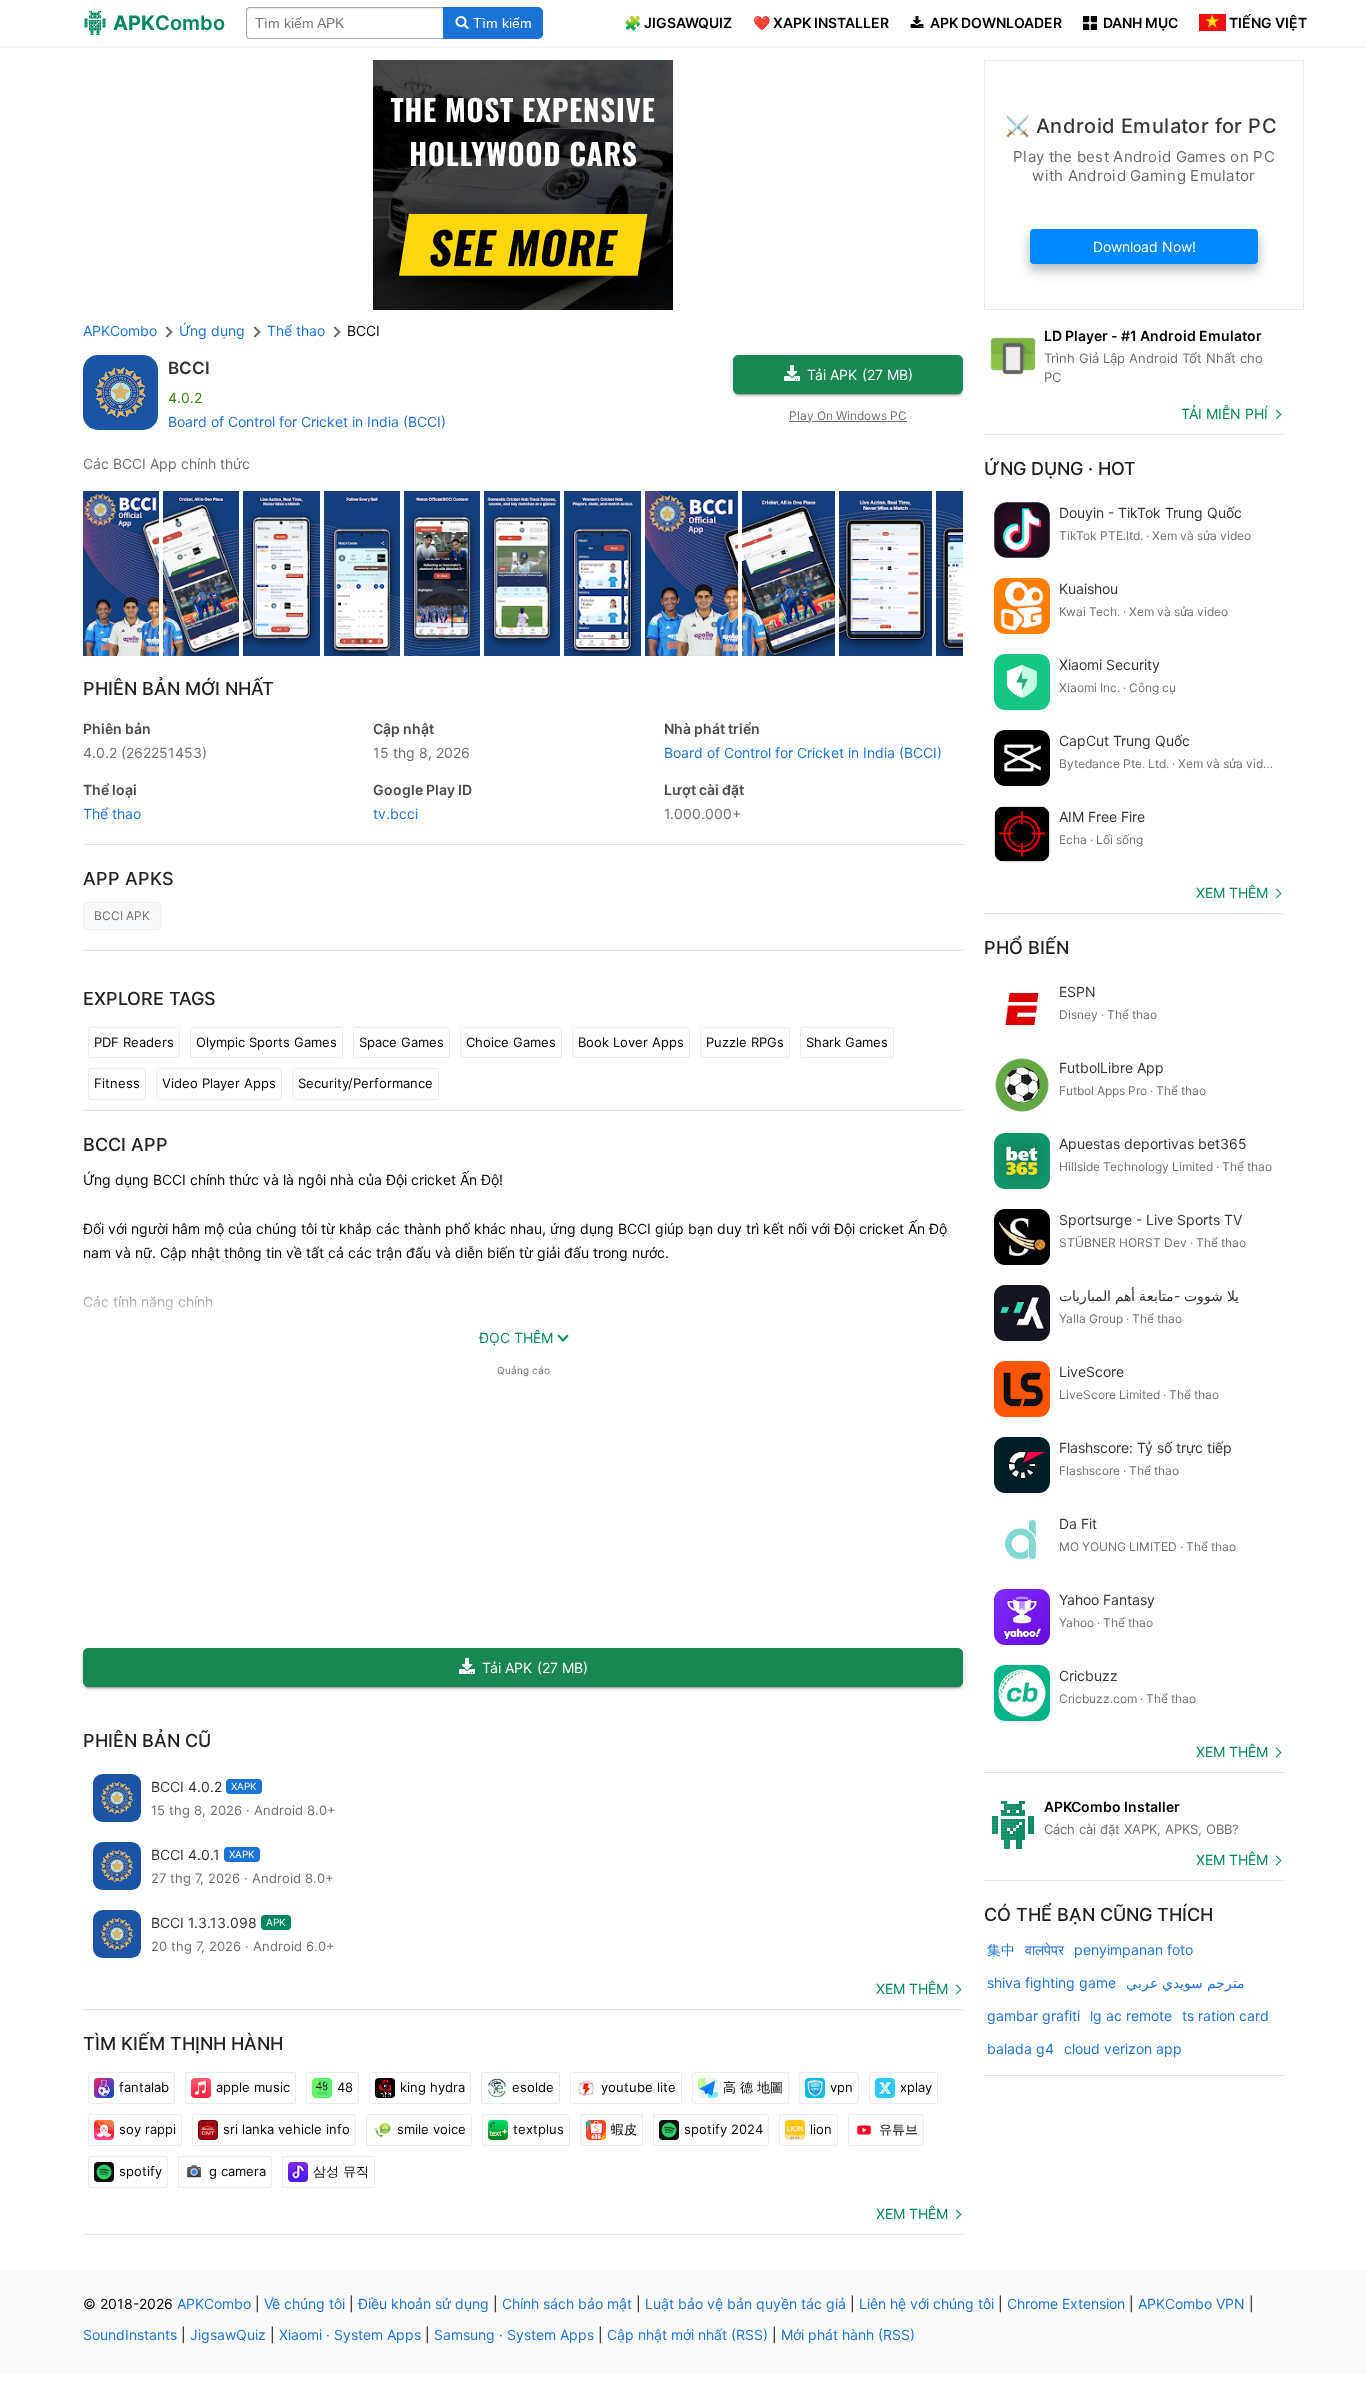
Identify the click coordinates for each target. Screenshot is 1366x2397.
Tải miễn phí (1224, 413)
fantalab (144, 2087)
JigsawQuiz (228, 2334)
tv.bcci (395, 813)
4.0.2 (145, 752)
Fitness (117, 1083)
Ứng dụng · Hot (1060, 468)
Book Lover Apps (631, 1042)
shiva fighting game (1051, 1982)
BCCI (189, 368)
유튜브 (898, 2129)
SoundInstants (130, 2334)
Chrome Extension (1066, 2303)
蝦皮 (624, 2129)
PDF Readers (134, 1042)
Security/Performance (365, 1083)
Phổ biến (1026, 947)
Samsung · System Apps (514, 2334)
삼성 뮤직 (341, 2171)
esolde (533, 2087)
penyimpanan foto (1133, 1949)
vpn (841, 2087)
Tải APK (860, 374)
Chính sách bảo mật (567, 2303)
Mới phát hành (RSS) (848, 2334)
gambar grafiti (1033, 2015)
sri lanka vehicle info (286, 2129)
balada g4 (1020, 2048)
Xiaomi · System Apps (350, 2334)
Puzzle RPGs (745, 1042)
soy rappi (147, 2129)
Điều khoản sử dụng (423, 2303)
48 (345, 2087)
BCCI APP (125, 1144)
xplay (916, 2087)
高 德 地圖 (753, 2087)
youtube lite (638, 2087)
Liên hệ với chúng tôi (926, 2303)
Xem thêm (912, 1988)
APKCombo (120, 330)
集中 (1001, 1949)
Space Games (401, 1042)
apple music (253, 2087)
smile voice (431, 2129)
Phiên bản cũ (147, 1740)
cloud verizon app (1123, 2048)
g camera (237, 2171)
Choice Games (511, 1042)
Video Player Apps (219, 1083)
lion (821, 2129)
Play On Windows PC (848, 415)
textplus (538, 2129)
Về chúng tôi (304, 2303)
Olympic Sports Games (266, 1042)
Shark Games (847, 1042)
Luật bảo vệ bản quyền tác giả (745, 2303)
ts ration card (1225, 2015)
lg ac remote (1131, 2015)
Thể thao (112, 813)
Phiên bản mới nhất (178, 688)
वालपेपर (1044, 1949)
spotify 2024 (723, 2129)
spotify (140, 2171)
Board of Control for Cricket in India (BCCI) (307, 421)
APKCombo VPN (1191, 2303)
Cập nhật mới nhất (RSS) (687, 2334)
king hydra (432, 2087)
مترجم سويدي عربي (1185, 1982)
